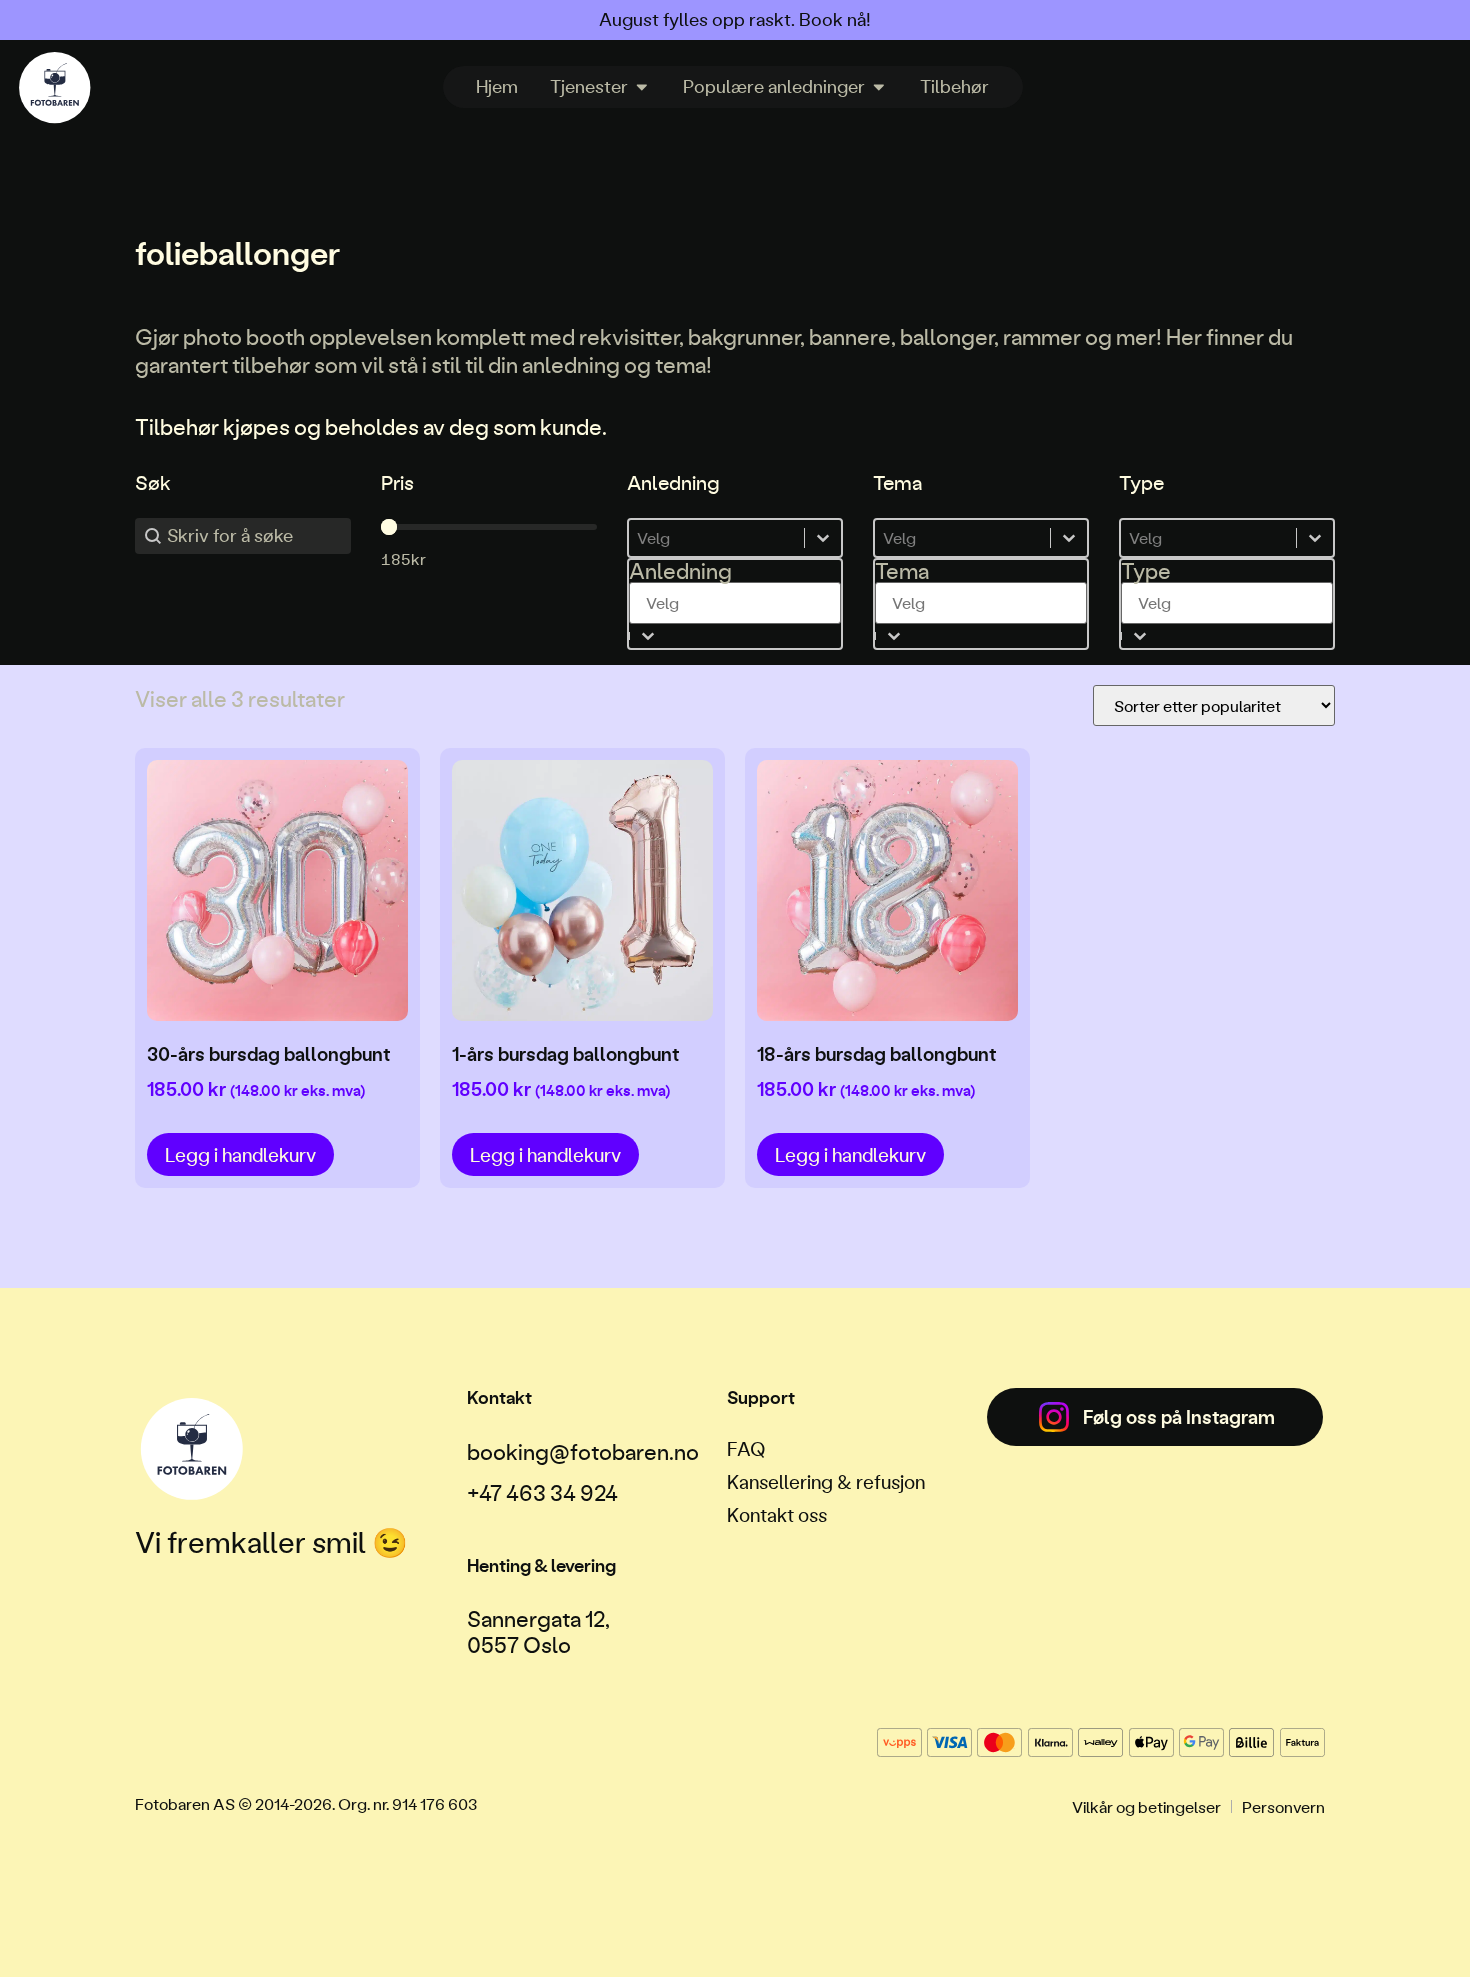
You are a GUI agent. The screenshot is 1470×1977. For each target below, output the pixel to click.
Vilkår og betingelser (1146, 1806)
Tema (902, 571)
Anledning (680, 571)
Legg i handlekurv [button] (240, 1154)
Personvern (1283, 1806)
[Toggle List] (648, 636)
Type (1146, 571)
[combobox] (735, 592)
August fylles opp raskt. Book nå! (735, 19)
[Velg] (735, 538)
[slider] (389, 527)
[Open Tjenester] (642, 87)
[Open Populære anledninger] (879, 87)
